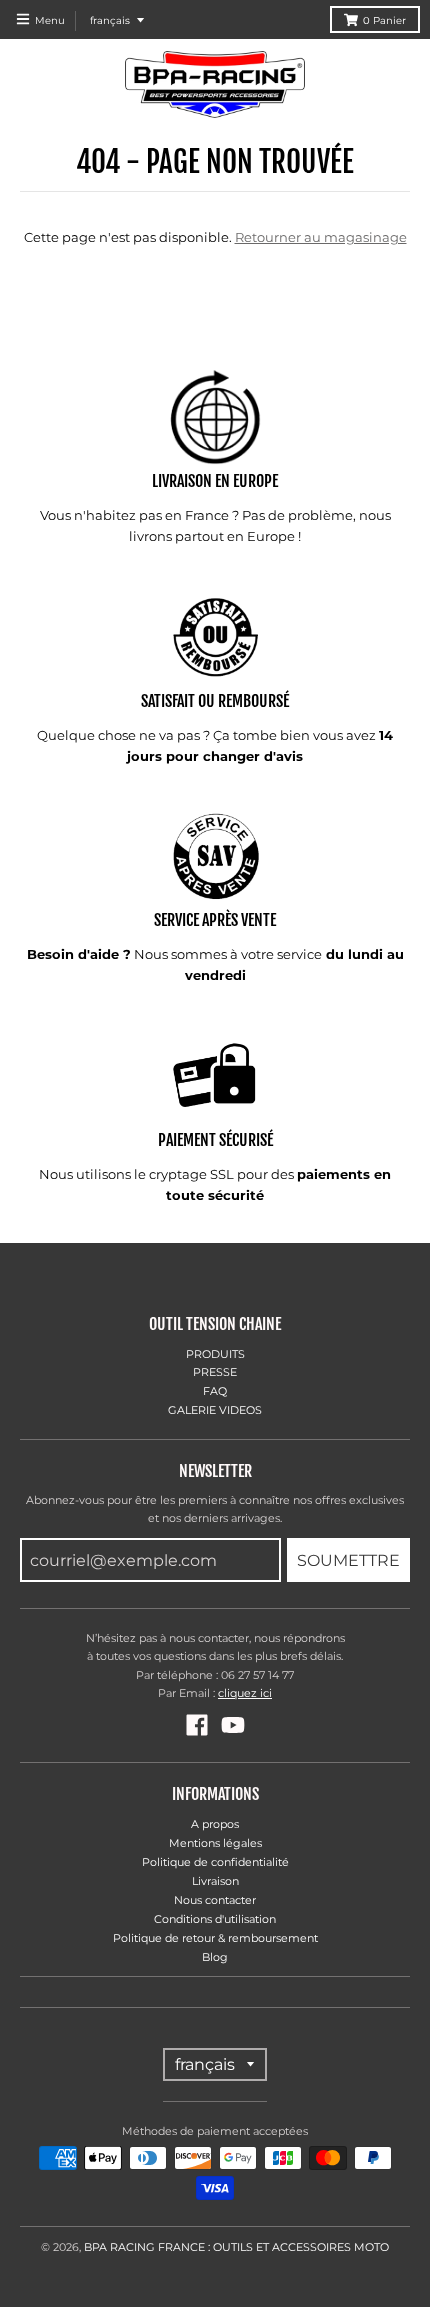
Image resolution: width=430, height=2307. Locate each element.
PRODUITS (215, 1354)
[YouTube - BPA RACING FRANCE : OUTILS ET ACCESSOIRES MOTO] (233, 1725)
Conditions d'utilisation (215, 1919)
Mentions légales (215, 1843)
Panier (384, 20)
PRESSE (215, 1372)
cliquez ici (245, 1693)
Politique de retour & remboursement (215, 1938)
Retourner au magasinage (321, 237)
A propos (215, 1824)
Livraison (215, 1881)
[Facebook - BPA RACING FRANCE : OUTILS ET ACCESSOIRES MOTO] (197, 1725)
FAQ (215, 1391)
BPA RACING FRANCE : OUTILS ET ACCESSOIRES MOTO (236, 2247)
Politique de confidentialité (215, 1862)
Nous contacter (215, 1900)
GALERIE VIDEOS (215, 1410)
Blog (215, 1957)
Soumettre (348, 1560)
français (110, 20)
